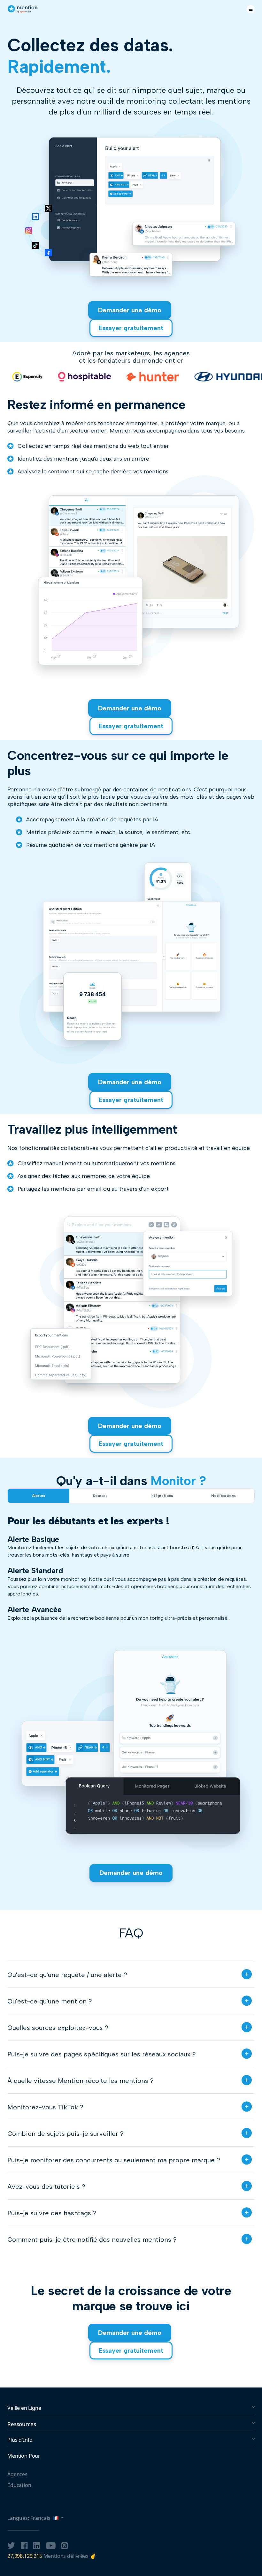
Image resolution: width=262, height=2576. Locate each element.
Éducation (19, 2485)
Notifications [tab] (223, 1496)
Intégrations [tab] (162, 1496)
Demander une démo (130, 310)
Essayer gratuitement (131, 328)
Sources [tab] (100, 1496)
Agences (17, 2474)
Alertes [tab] (39, 1496)
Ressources (22, 2424)
